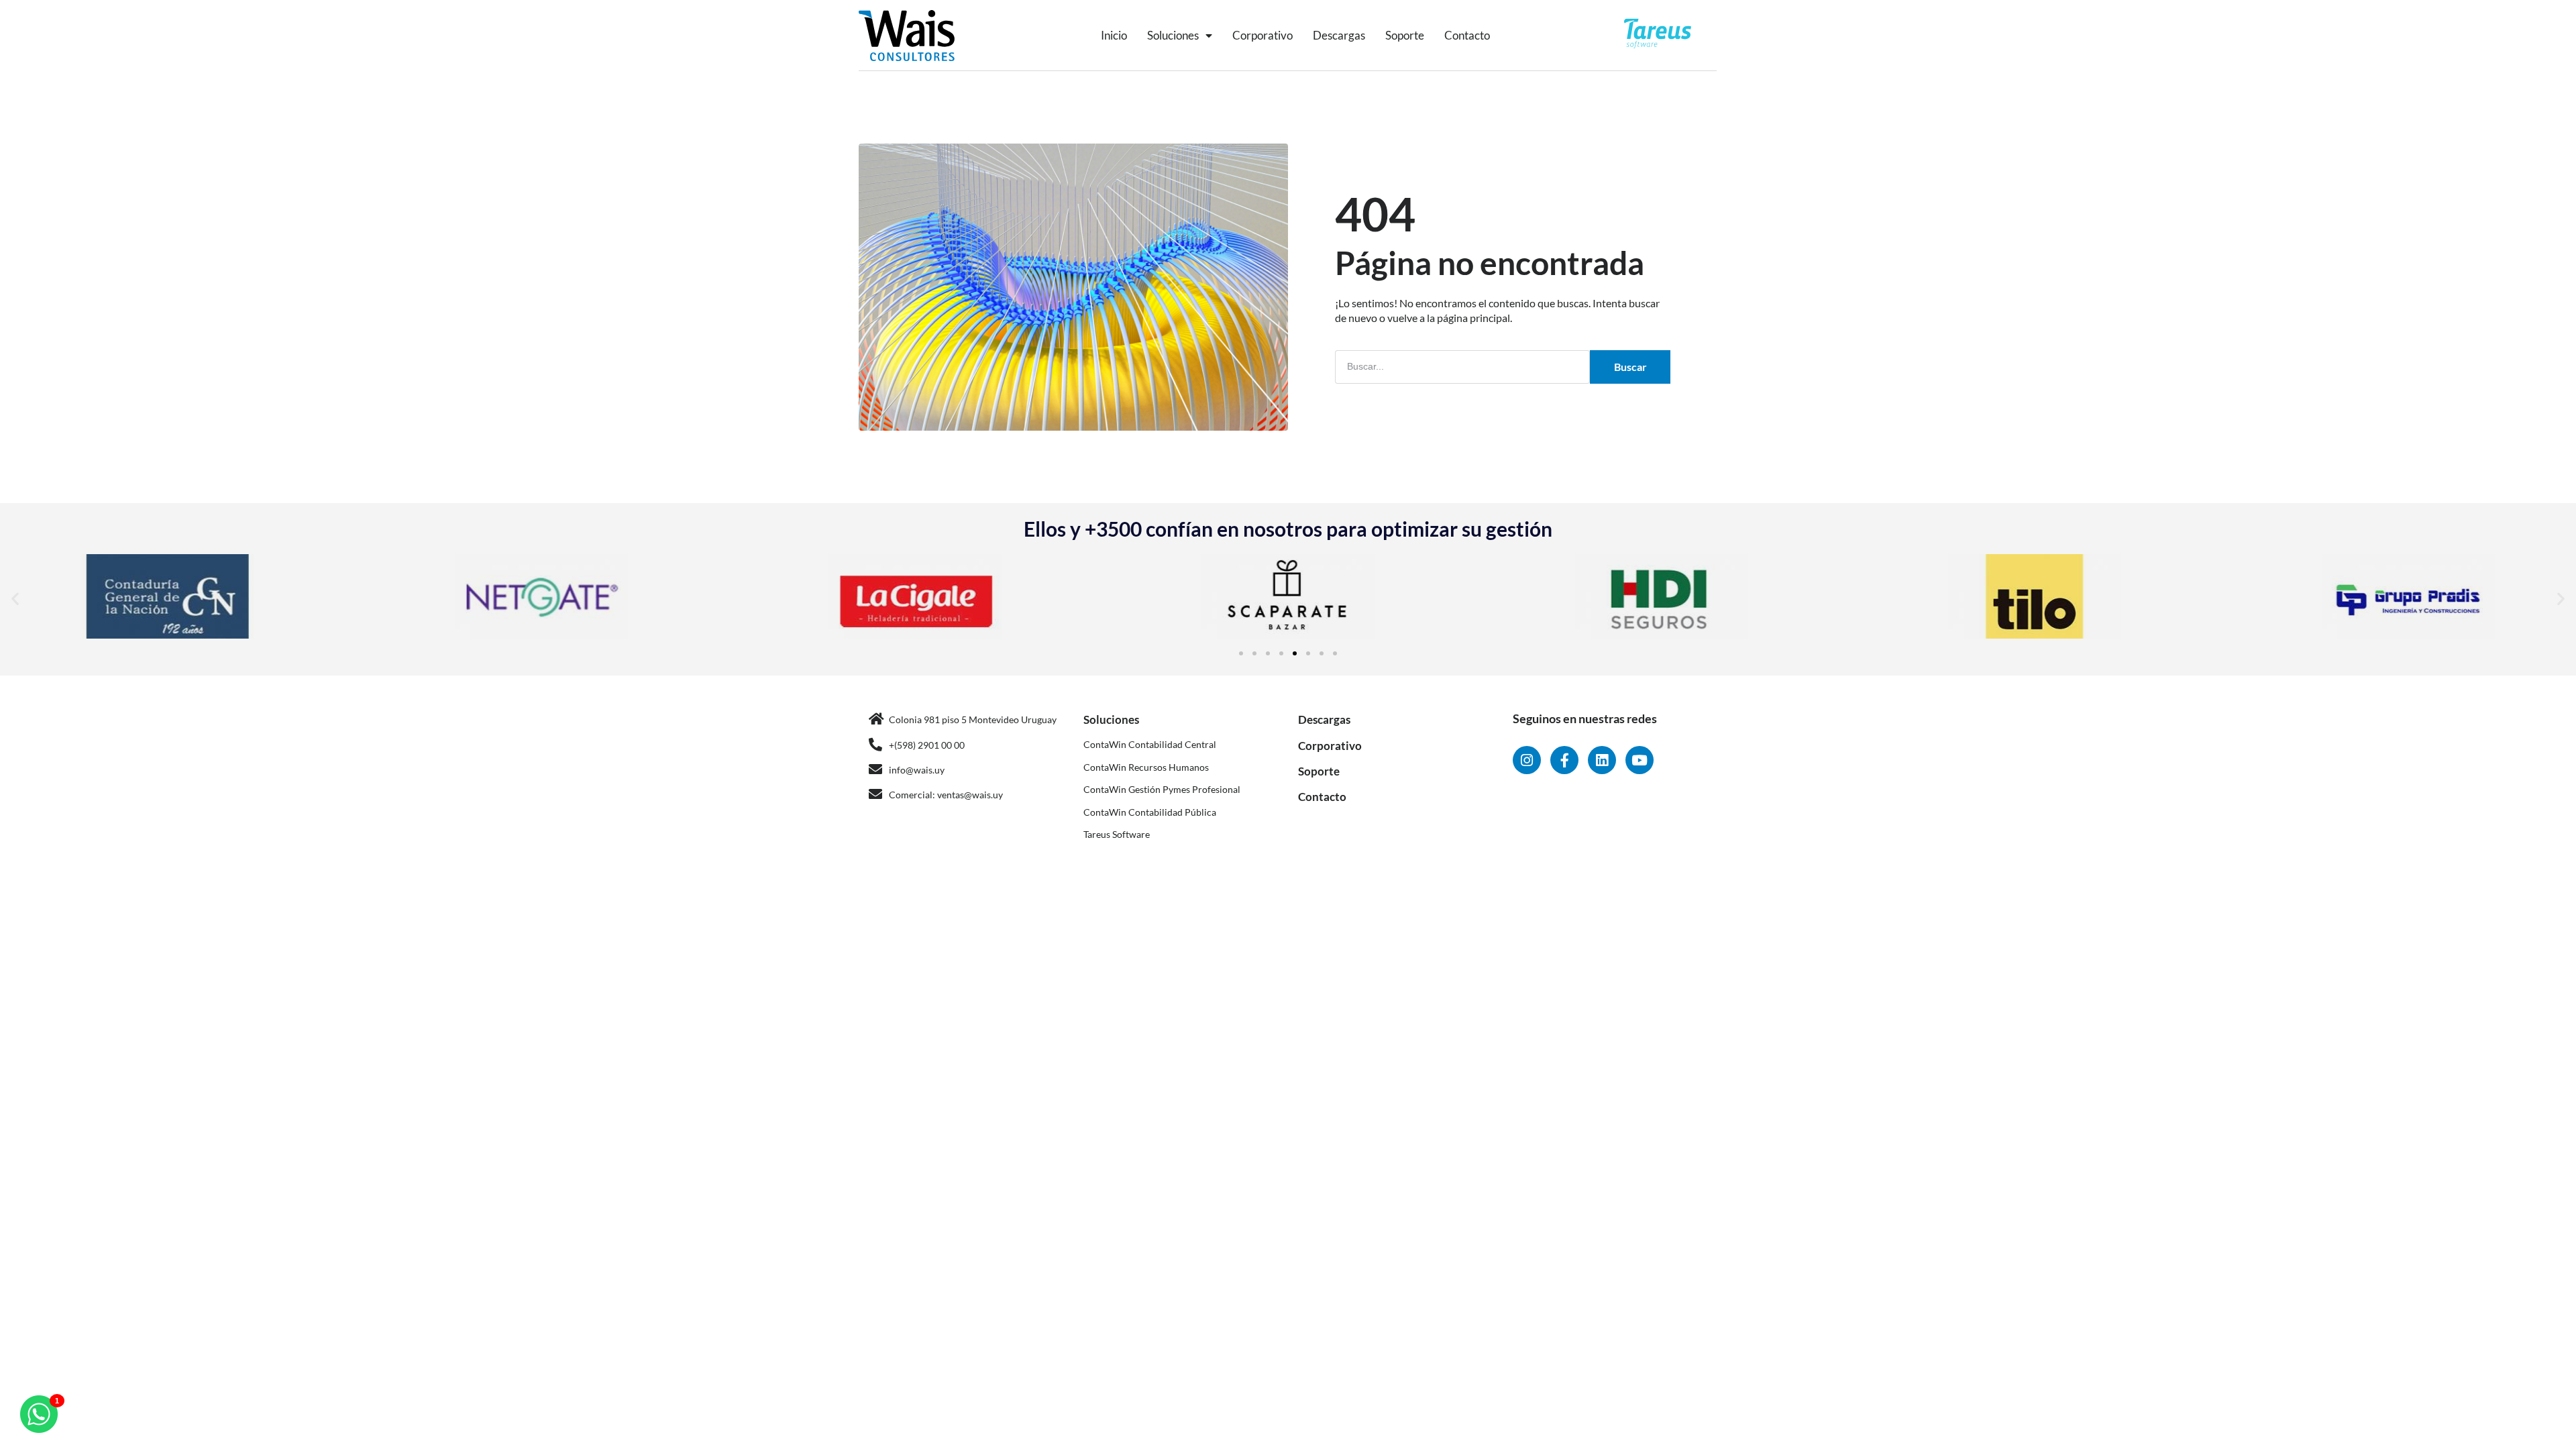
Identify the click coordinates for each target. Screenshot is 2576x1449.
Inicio (1114, 35)
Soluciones (1173, 35)
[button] (15, 598)
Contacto (1467, 35)
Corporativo (1263, 35)
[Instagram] (1527, 760)
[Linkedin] (1602, 760)
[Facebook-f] (1564, 760)
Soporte (1405, 35)
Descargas (1339, 35)
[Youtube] (1640, 760)
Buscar (1630, 367)
